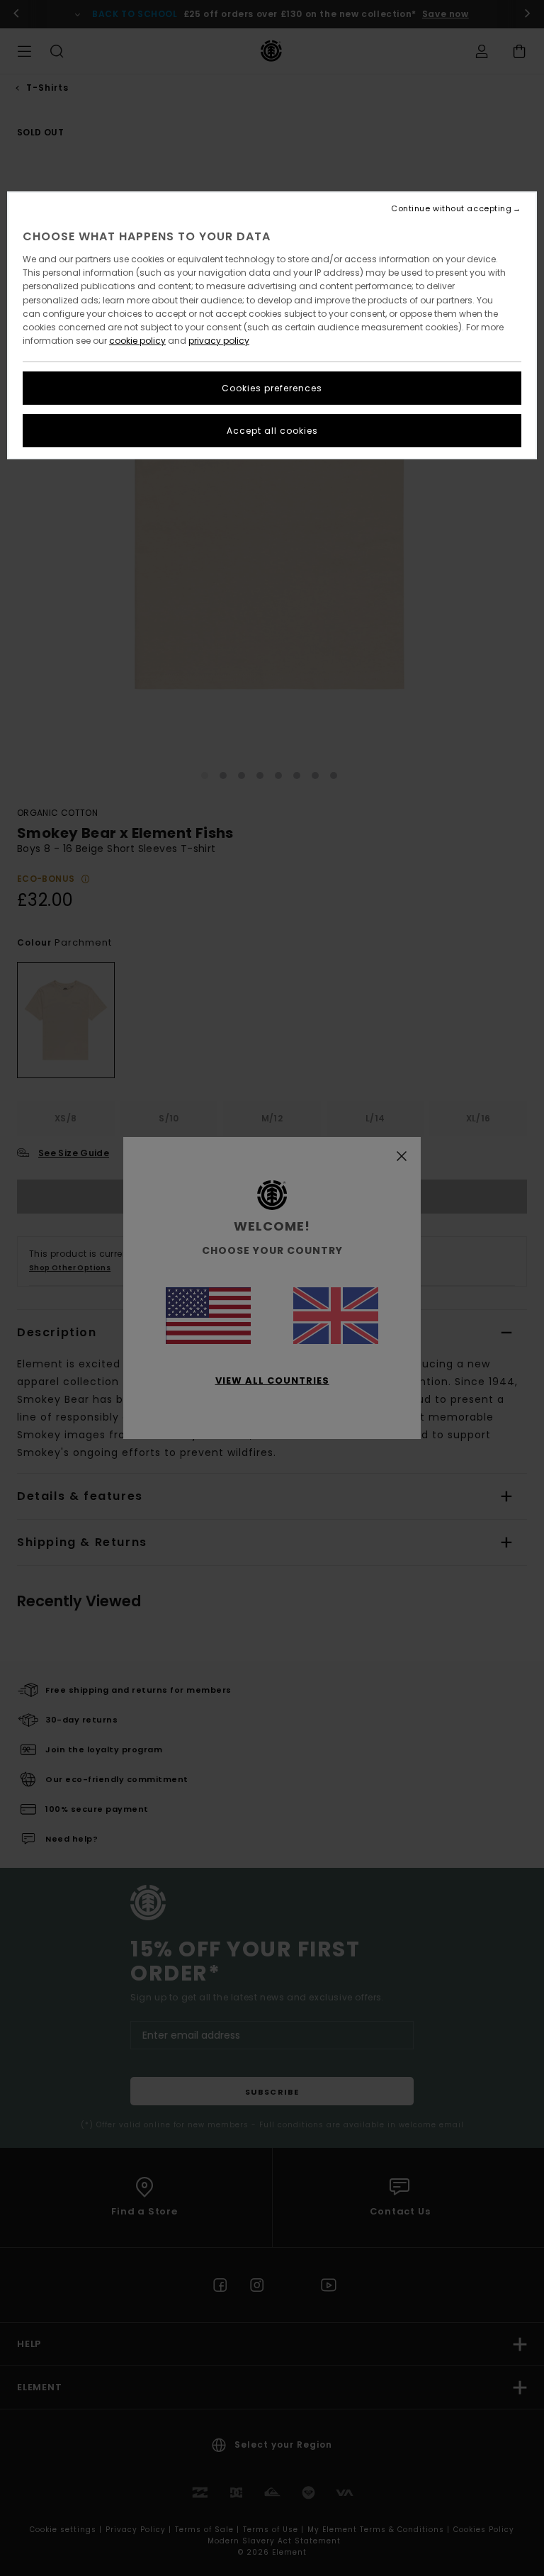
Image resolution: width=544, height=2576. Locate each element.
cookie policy (137, 341)
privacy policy (219, 341)
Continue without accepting (451, 209)
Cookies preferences (272, 388)
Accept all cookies (272, 431)
